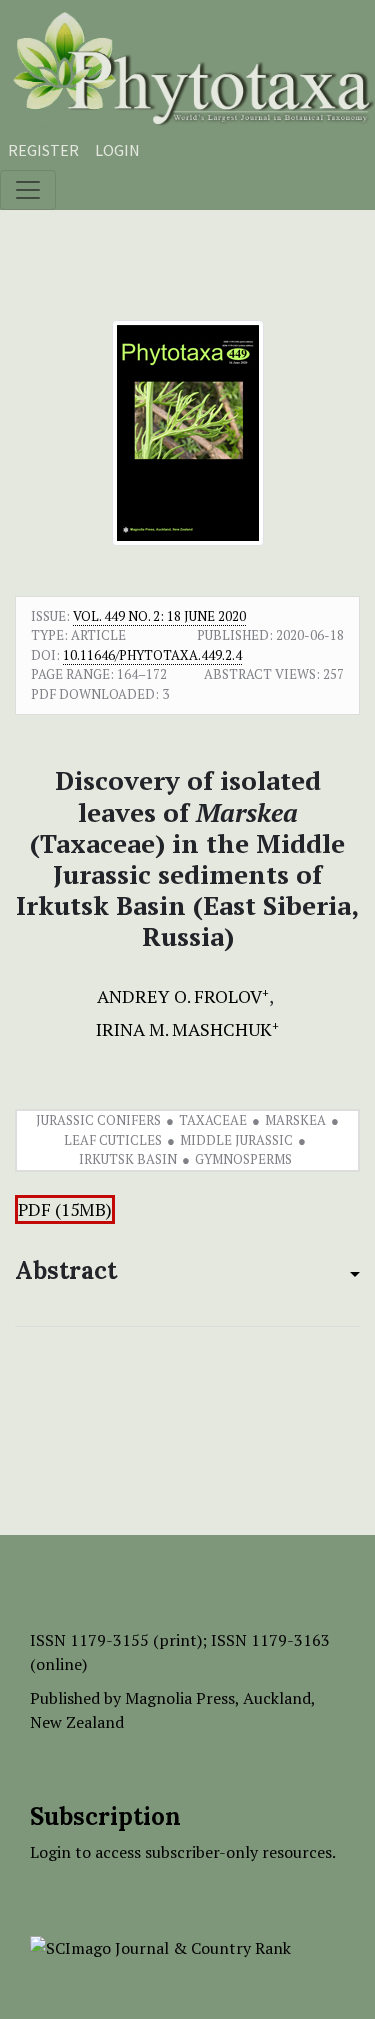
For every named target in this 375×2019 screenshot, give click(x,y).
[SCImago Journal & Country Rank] (160, 1946)
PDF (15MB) (65, 1209)
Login (117, 150)
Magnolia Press (180, 1698)
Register (43, 150)
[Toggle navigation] (28, 190)
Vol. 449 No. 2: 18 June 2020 (159, 616)
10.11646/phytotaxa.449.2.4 (152, 655)
